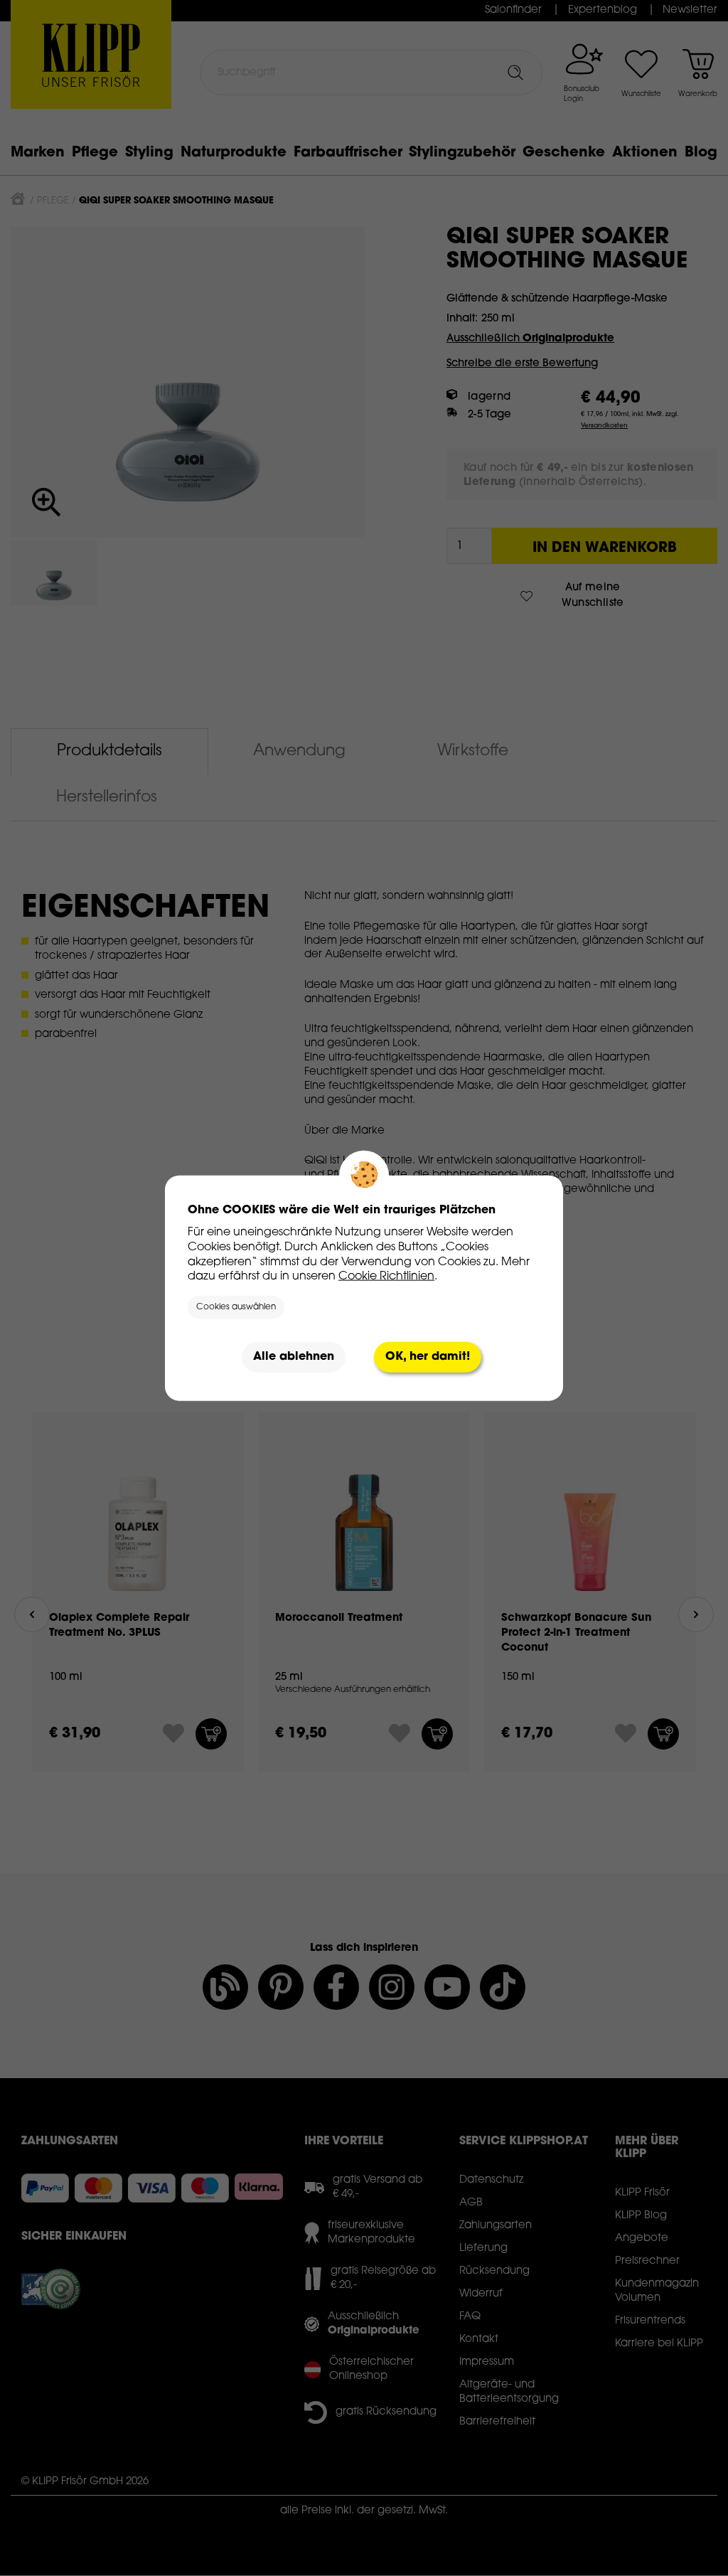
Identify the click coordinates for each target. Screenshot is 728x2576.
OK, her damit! (428, 1357)
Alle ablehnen (294, 1357)
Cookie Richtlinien (386, 1277)
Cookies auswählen (236, 1307)
